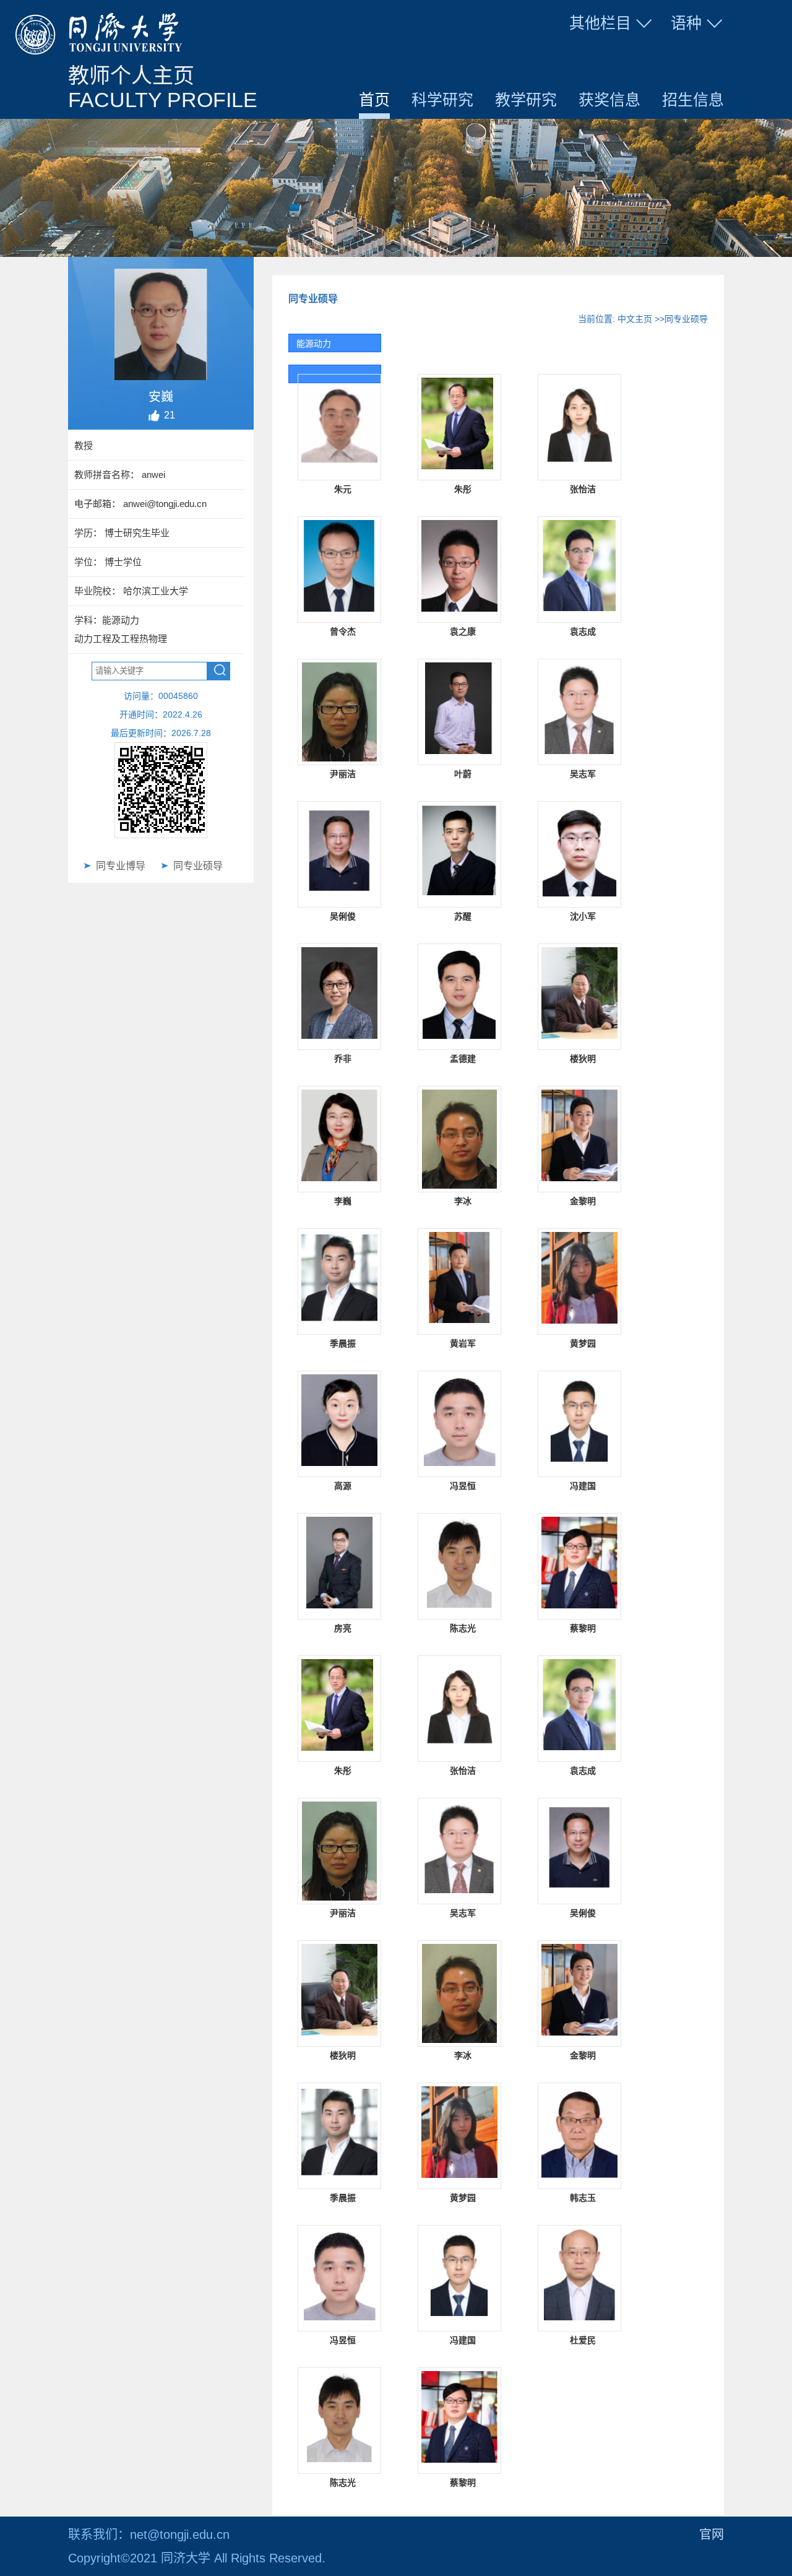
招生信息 (693, 100)
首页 (374, 100)
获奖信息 (609, 100)
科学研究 (442, 100)
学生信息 (612, 52)
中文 (682, 52)
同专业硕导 (198, 866)
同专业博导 (121, 866)
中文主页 (635, 319)
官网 (712, 2535)
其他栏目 (600, 23)
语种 (686, 23)
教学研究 (526, 100)
